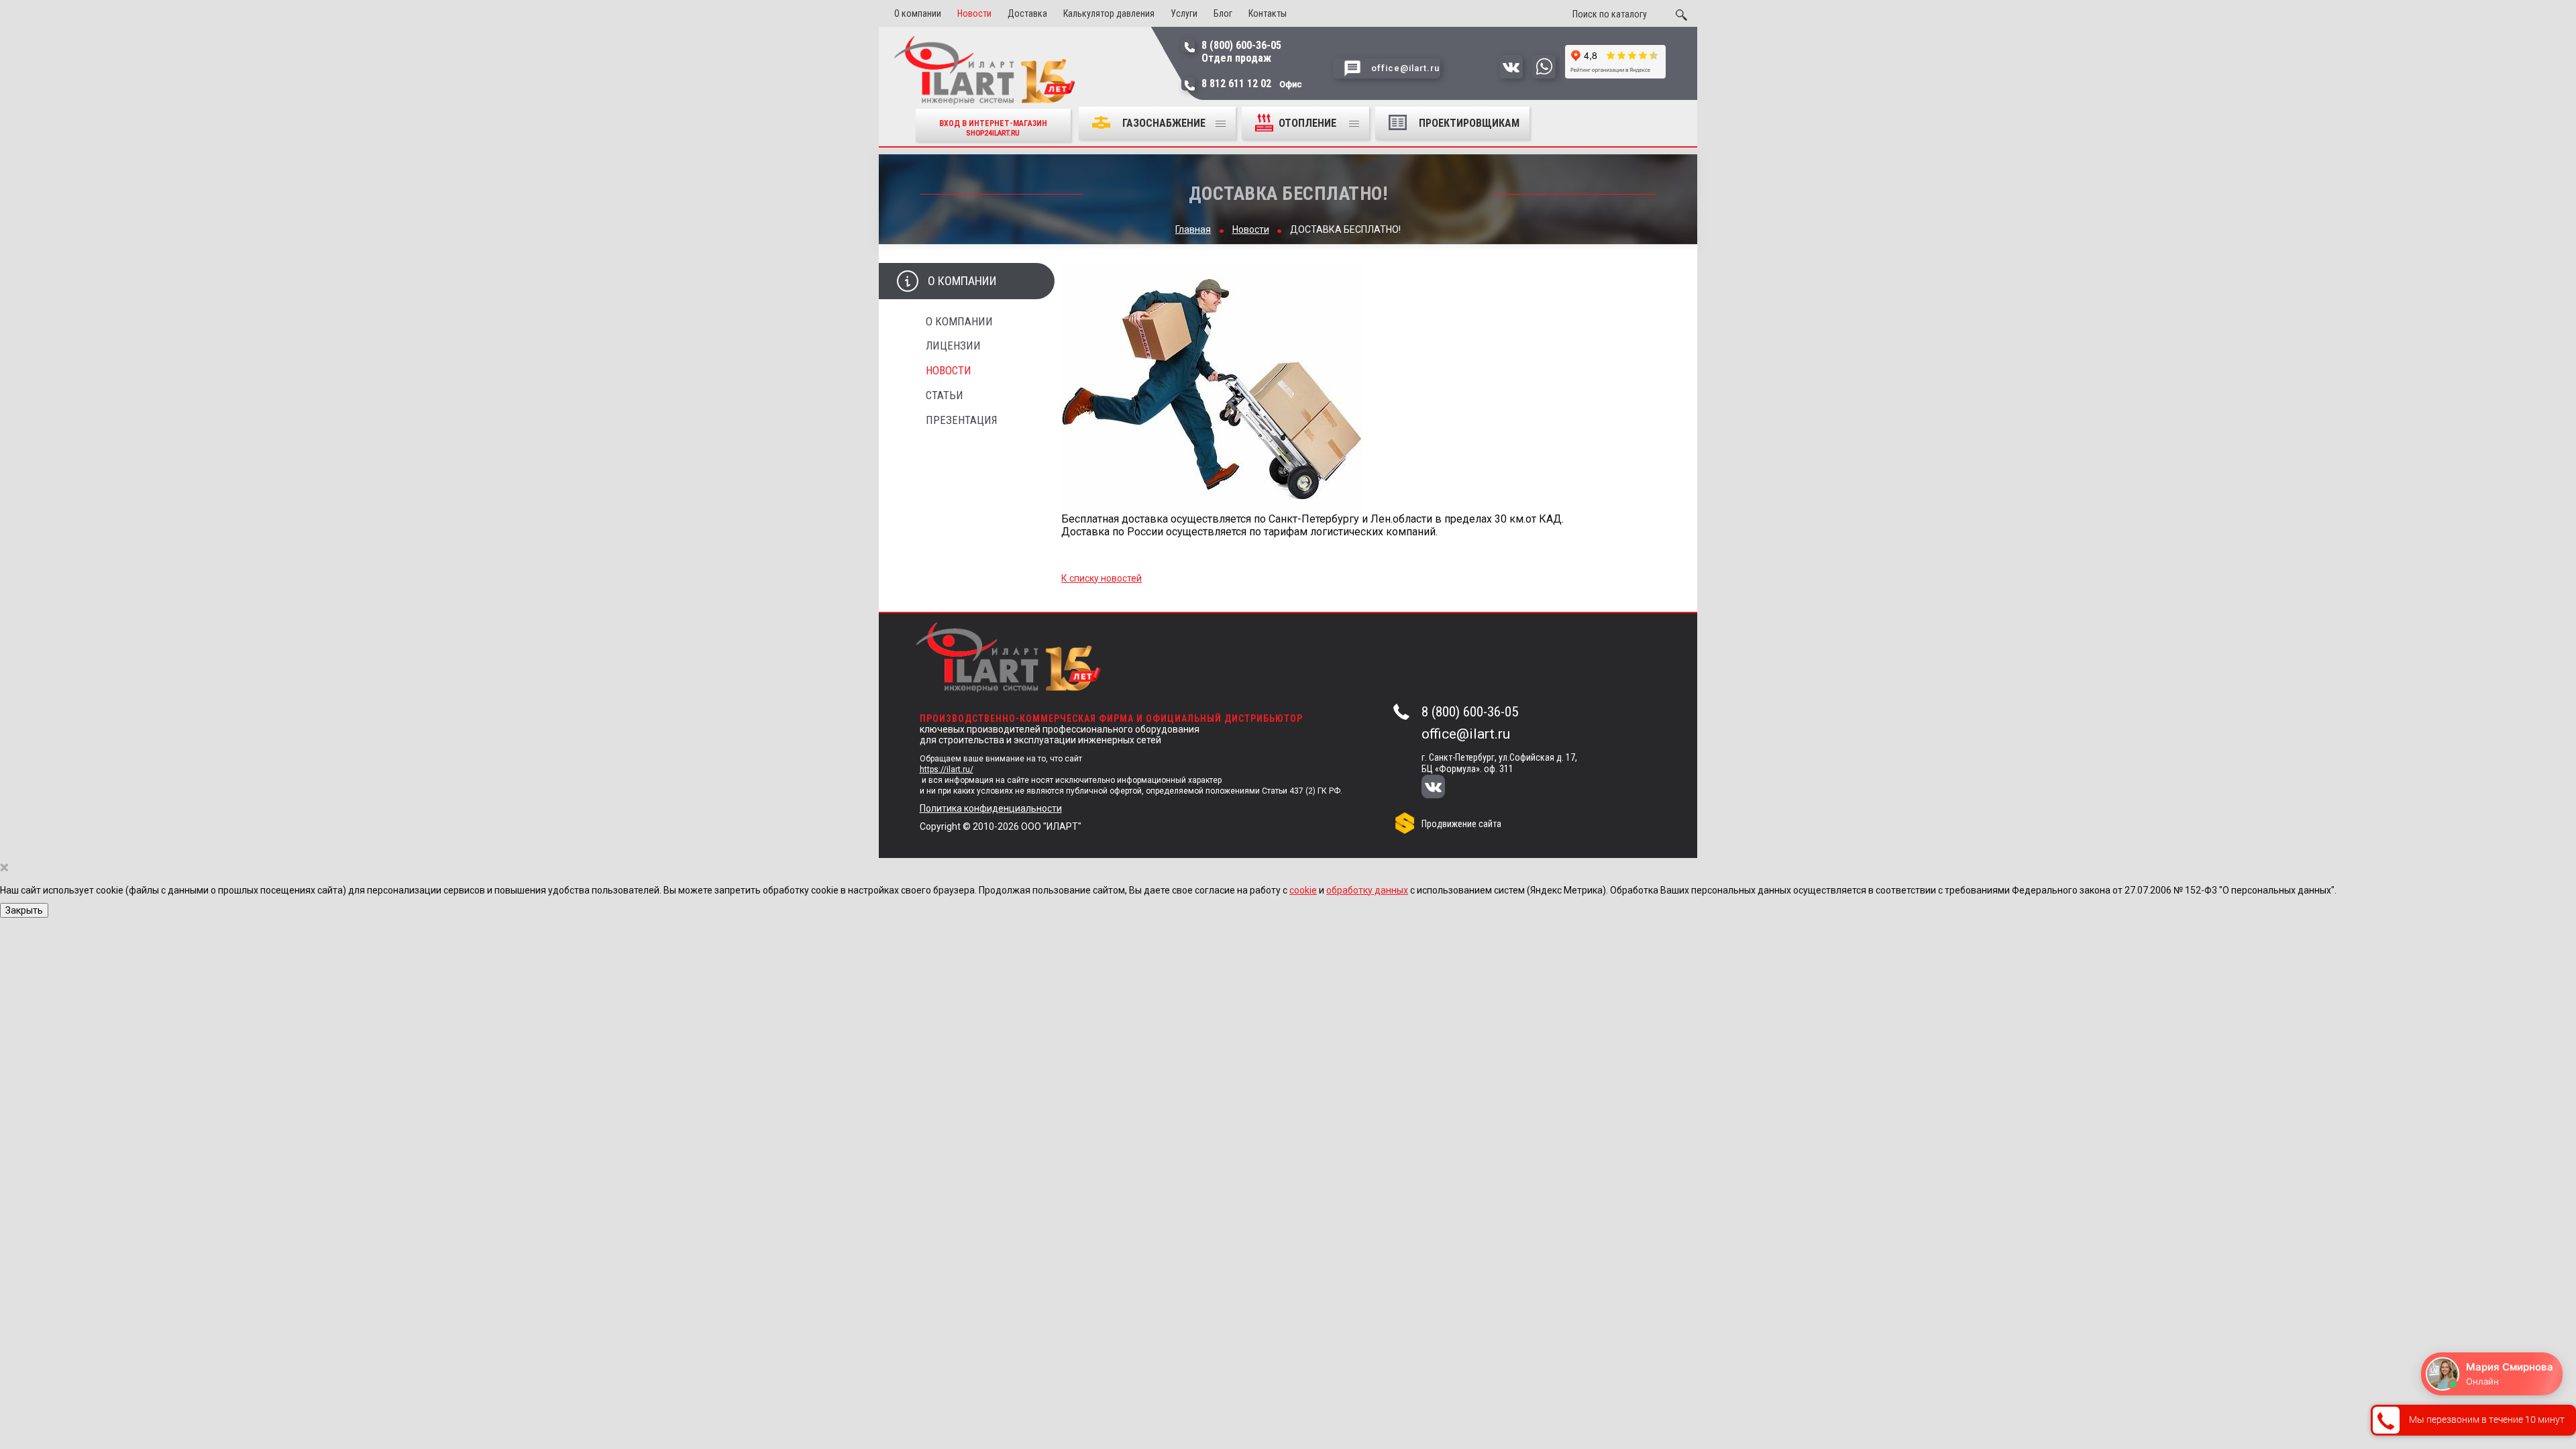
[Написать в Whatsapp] (1544, 75)
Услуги (1184, 13)
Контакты (1268, 13)
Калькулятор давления (1109, 13)
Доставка (1027, 13)
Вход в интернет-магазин (993, 128)
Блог (1223, 13)
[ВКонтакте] (1442, 788)
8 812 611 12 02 (1252, 84)
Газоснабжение (1164, 123)
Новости (974, 13)
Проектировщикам (1469, 123)
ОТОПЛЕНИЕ (1309, 123)
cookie (1303, 890)
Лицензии (953, 345)
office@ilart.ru (1466, 734)
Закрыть (24, 910)
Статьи (945, 395)
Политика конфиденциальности (991, 808)
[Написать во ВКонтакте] (1511, 75)
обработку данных (1367, 890)
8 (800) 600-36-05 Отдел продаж (1241, 52)
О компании (918, 13)
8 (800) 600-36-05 (1470, 712)
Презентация (962, 420)
